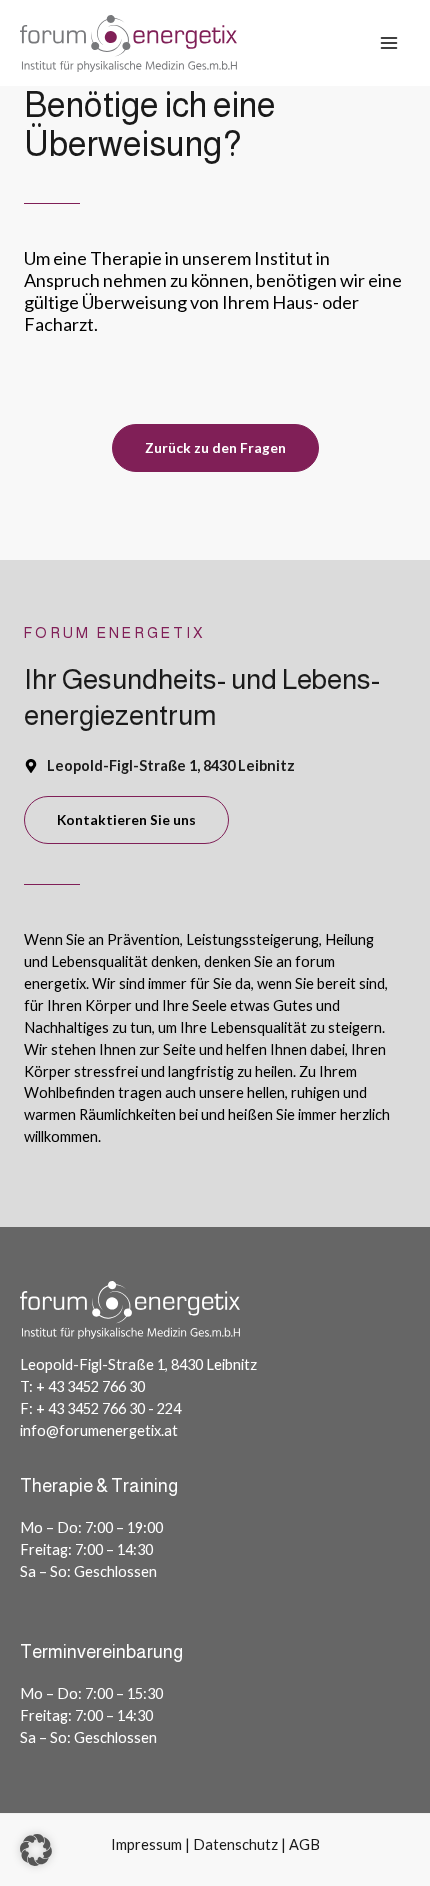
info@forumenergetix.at (99, 1430)
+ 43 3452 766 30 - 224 (108, 1408)
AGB (304, 1844)
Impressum (146, 1844)
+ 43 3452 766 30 (90, 1386)
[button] (36, 1850)
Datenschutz (235, 1844)
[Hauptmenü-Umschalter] (389, 43)
